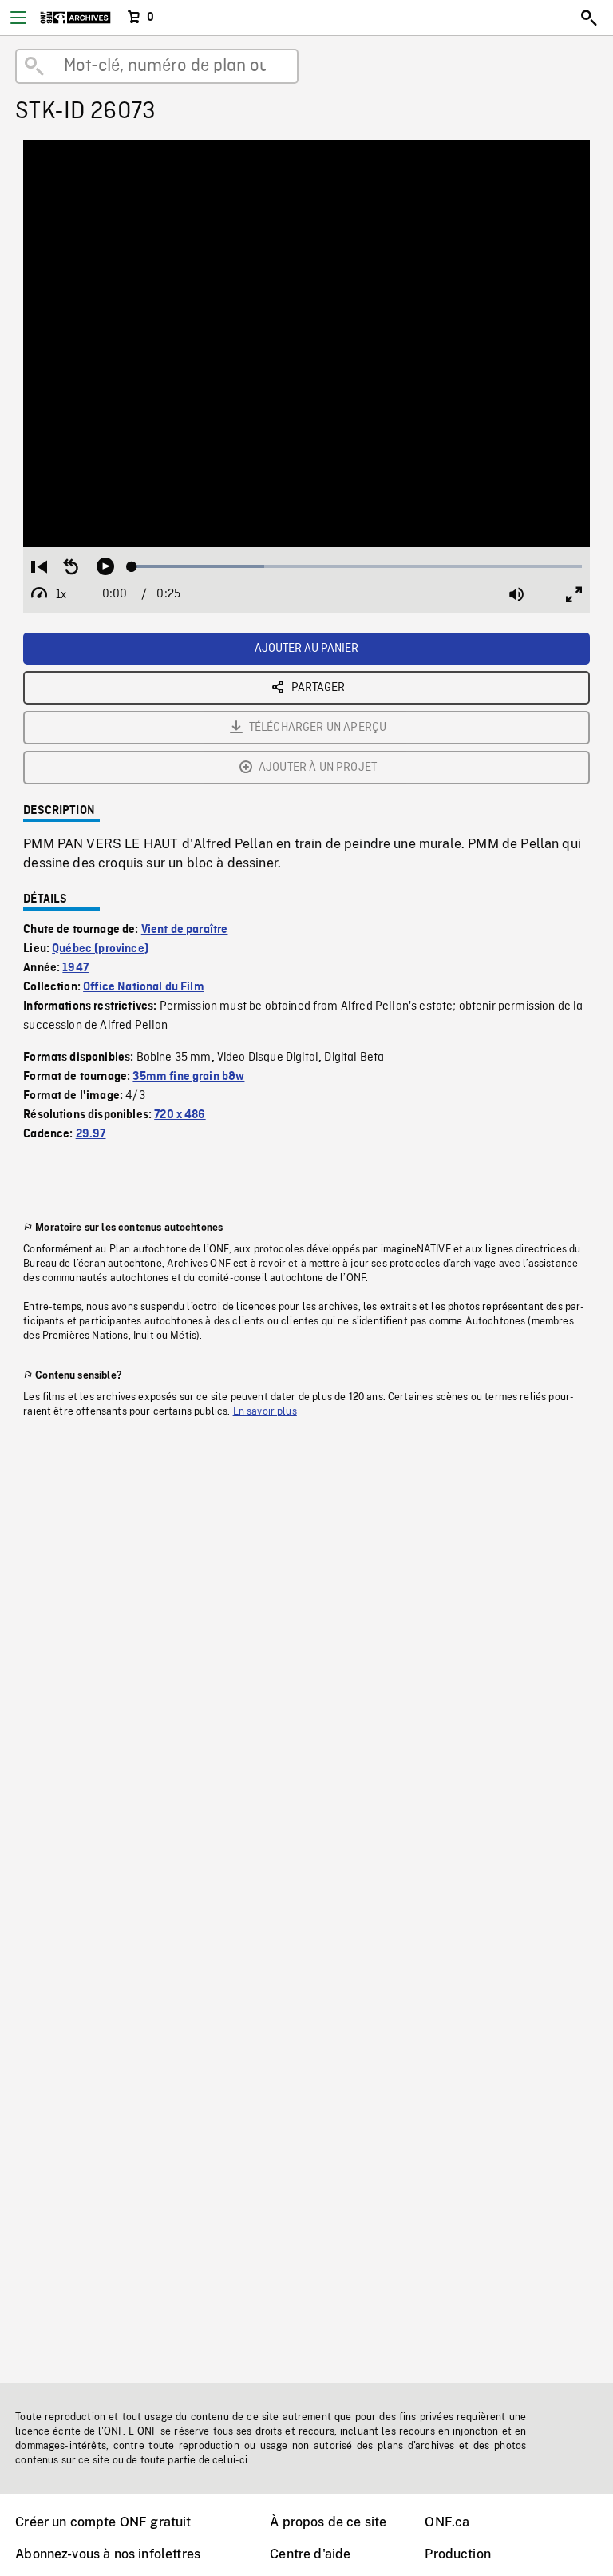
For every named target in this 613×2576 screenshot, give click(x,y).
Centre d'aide (310, 2554)
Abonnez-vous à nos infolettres (108, 2554)
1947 (75, 968)
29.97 (91, 1134)
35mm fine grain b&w (188, 1077)
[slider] (357, 566)
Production (458, 2554)
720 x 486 (180, 1115)
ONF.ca (447, 2522)
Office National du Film (144, 987)
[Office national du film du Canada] (75, 18)
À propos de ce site (328, 2522)
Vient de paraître (185, 930)
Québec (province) (100, 949)
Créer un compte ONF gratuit (103, 2522)
